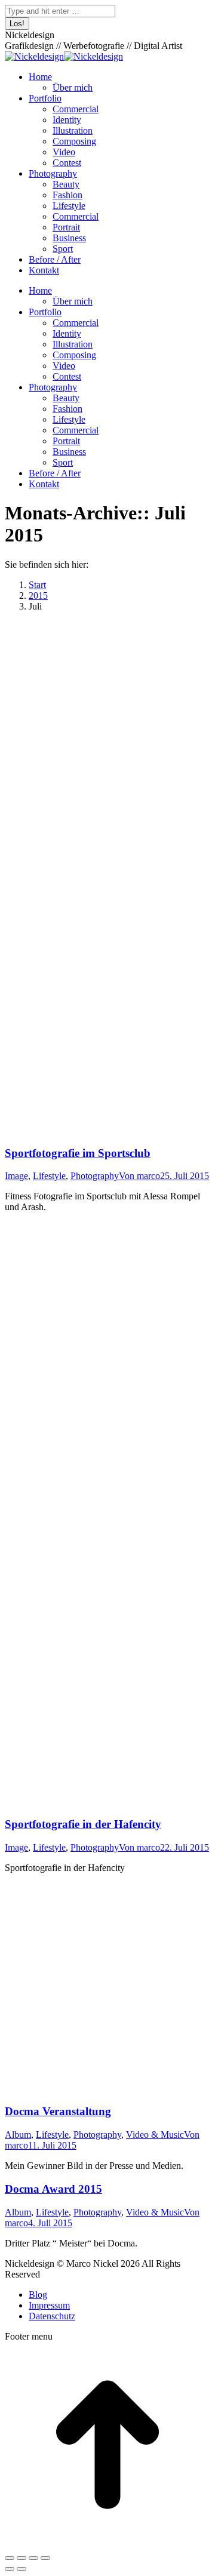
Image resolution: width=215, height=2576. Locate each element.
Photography (95, 1176)
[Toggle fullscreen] (33, 2558)
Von (139, 1176)
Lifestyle (49, 1176)
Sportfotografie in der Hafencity (83, 1824)
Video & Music (155, 2135)
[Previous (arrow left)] (10, 2569)
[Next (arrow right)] (21, 2569)
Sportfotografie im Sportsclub (78, 1153)
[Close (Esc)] (10, 2558)
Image (16, 1176)
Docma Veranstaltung (58, 2111)
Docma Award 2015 (53, 2189)
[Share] (21, 2558)
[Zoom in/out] (45, 2558)
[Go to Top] (107, 2544)
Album (18, 2135)
